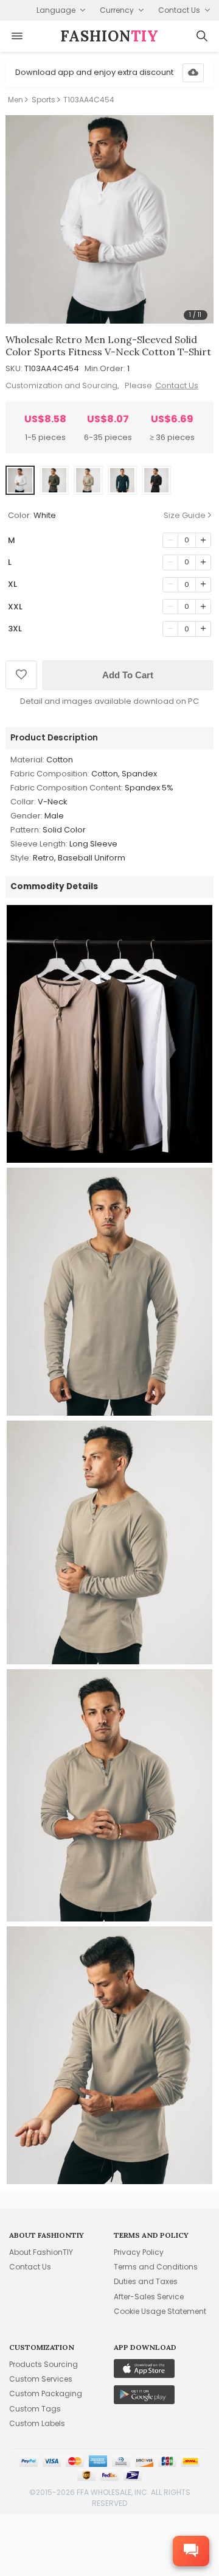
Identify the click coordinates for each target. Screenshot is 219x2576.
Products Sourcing (43, 2364)
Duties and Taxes (146, 2281)
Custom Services (41, 2379)
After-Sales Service (149, 2297)
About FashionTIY (41, 2252)
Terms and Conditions (156, 2267)
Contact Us (177, 385)
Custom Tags (35, 2409)
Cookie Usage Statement (160, 2311)
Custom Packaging (46, 2393)
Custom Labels (37, 2423)
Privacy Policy (139, 2252)
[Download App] (193, 73)
